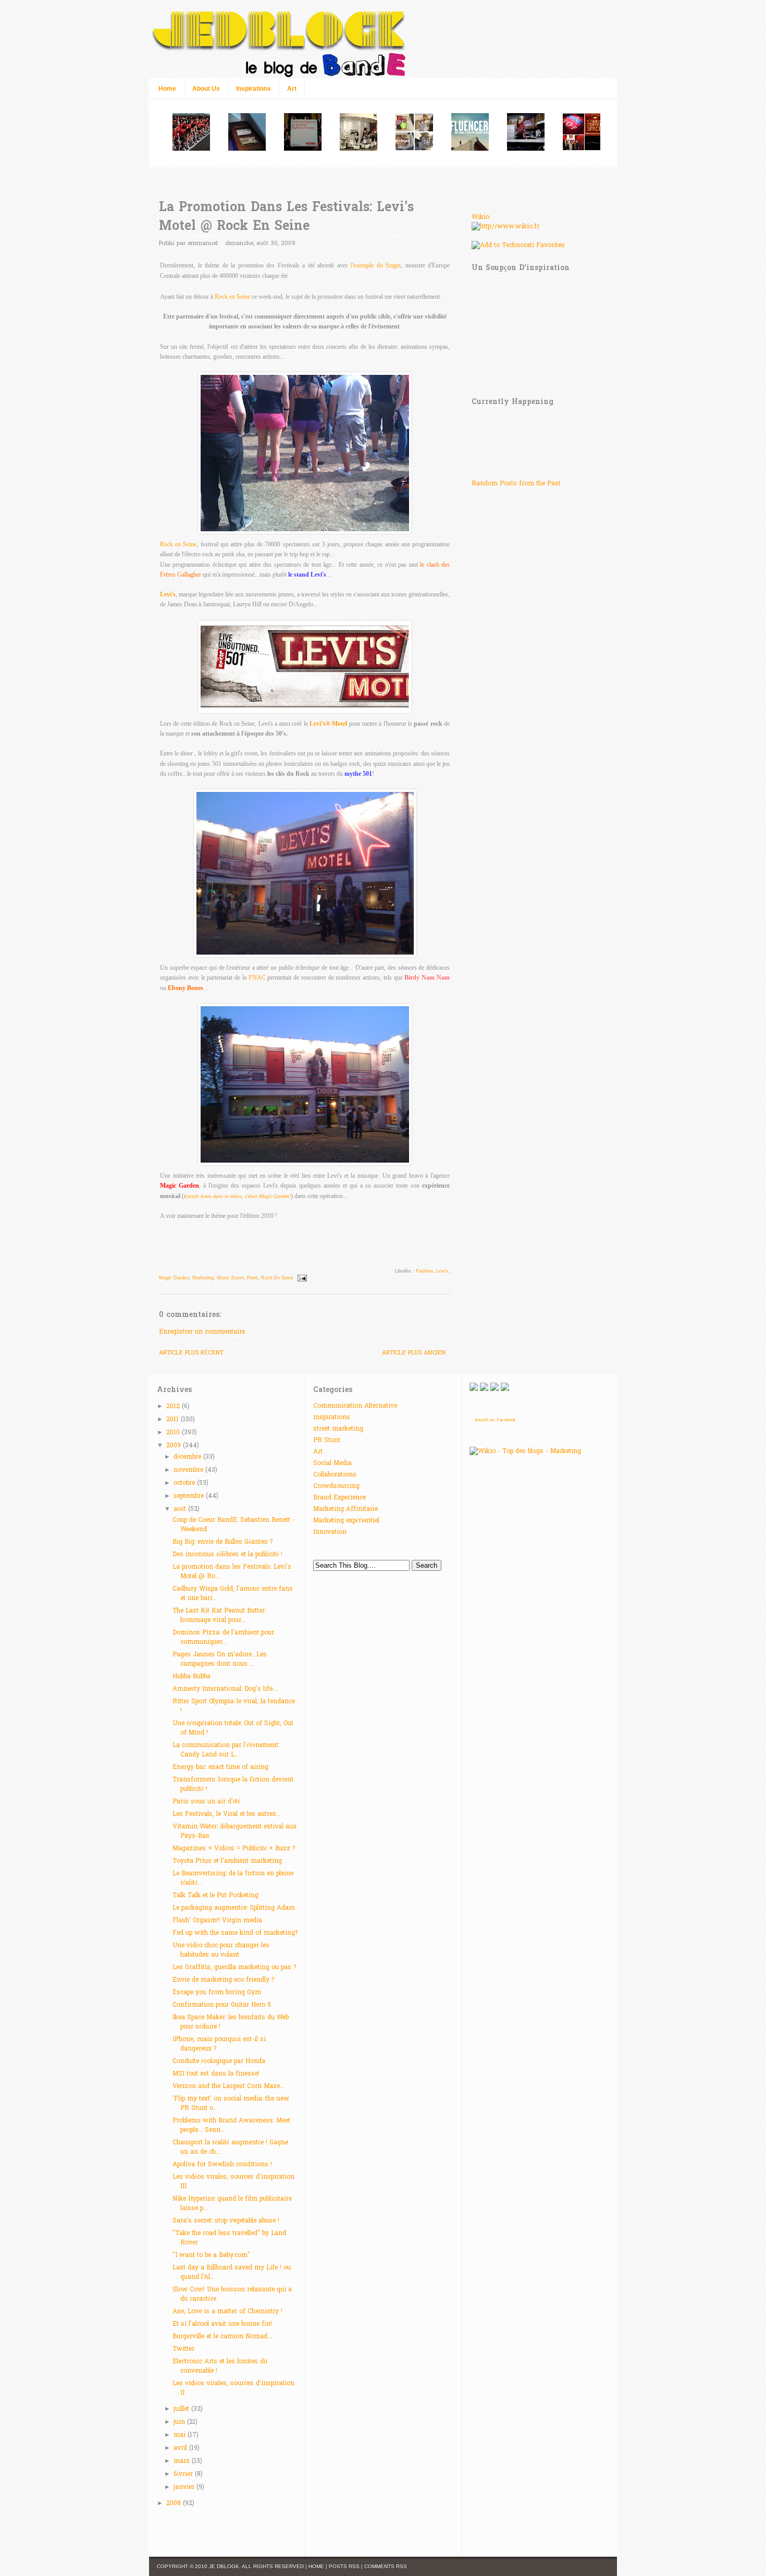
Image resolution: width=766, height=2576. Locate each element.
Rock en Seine (232, 297)
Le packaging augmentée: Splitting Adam (234, 1908)
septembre (190, 1496)
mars (183, 2461)
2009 (175, 1446)
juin (180, 2422)
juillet (182, 2409)
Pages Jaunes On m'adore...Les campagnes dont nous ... (220, 1659)
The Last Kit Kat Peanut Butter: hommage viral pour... (219, 1616)
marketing (203, 1278)
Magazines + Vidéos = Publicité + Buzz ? (234, 1849)
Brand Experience (339, 1498)
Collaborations (335, 1475)
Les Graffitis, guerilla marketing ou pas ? (234, 1968)
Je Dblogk (224, 2566)
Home (167, 89)
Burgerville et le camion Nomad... (222, 2337)
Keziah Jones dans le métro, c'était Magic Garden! (237, 1196)
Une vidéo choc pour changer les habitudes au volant (221, 1950)
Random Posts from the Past (516, 484)
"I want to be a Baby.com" (211, 2255)
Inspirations (254, 89)
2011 (174, 1420)
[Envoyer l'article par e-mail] (301, 1278)
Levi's (168, 594)
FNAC (257, 978)
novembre (189, 1470)
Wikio (480, 217)
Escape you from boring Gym (217, 1993)
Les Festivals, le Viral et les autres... (227, 1814)
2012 (174, 1407)
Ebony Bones (186, 988)
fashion (424, 1271)
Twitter (183, 2349)
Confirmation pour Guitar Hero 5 (222, 2005)
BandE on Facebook (495, 1420)
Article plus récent (191, 1353)
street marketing (338, 1429)
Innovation (330, 1532)
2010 (174, 1433)
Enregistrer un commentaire (202, 1332)
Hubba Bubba (191, 1677)
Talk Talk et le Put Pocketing (215, 1896)
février (184, 2474)
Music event (230, 1278)
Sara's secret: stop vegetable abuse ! (226, 2221)
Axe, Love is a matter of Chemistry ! (227, 2312)
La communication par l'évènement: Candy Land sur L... (226, 1750)
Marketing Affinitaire (345, 1509)
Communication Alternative (355, 1406)
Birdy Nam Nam (427, 978)
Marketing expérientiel (346, 1521)
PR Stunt (327, 1440)
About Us (206, 89)
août (181, 1509)
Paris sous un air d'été (206, 1802)
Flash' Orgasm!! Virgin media (217, 1921)
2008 (175, 2504)
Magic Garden (174, 1278)
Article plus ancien (414, 1353)
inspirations (332, 1418)
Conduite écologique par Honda (219, 2061)
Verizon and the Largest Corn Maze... (228, 2086)
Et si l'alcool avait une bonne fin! (222, 2324)
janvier (185, 2487)
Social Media (332, 1463)
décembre (188, 1457)
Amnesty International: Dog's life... (225, 1689)
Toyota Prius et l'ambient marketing (227, 1861)
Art (292, 89)
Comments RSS (386, 2566)
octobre (185, 1483)
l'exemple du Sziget (376, 265)
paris (252, 1278)
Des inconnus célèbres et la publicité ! (227, 1555)
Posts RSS (344, 2566)
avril (181, 2448)
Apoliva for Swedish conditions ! (222, 2165)
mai (181, 2435)
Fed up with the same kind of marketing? (235, 1933)
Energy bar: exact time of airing (220, 1767)
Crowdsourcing (336, 1486)
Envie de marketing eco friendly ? (223, 1980)
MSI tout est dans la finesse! (216, 2074)
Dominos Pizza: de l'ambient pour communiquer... (223, 1638)
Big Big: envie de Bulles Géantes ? (223, 1542)
